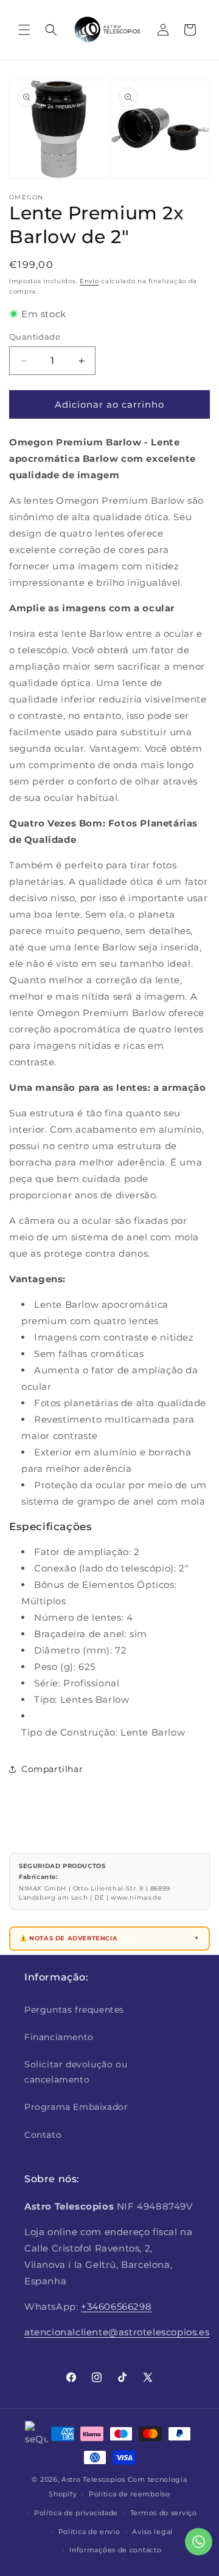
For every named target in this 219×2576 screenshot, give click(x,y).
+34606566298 (116, 2306)
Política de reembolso (130, 2494)
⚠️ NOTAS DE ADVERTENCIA (68, 1938)
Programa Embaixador (76, 2107)
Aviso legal (152, 2532)
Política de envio (89, 2532)
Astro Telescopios (93, 2479)
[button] (24, 30)
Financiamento (59, 2037)
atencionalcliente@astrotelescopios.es (117, 2332)
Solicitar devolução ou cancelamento (76, 2072)
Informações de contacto (115, 2550)
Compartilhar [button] (52, 1769)
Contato (43, 2135)
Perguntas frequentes (74, 2010)
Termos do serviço (164, 2513)
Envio (89, 281)
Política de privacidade (76, 2513)
